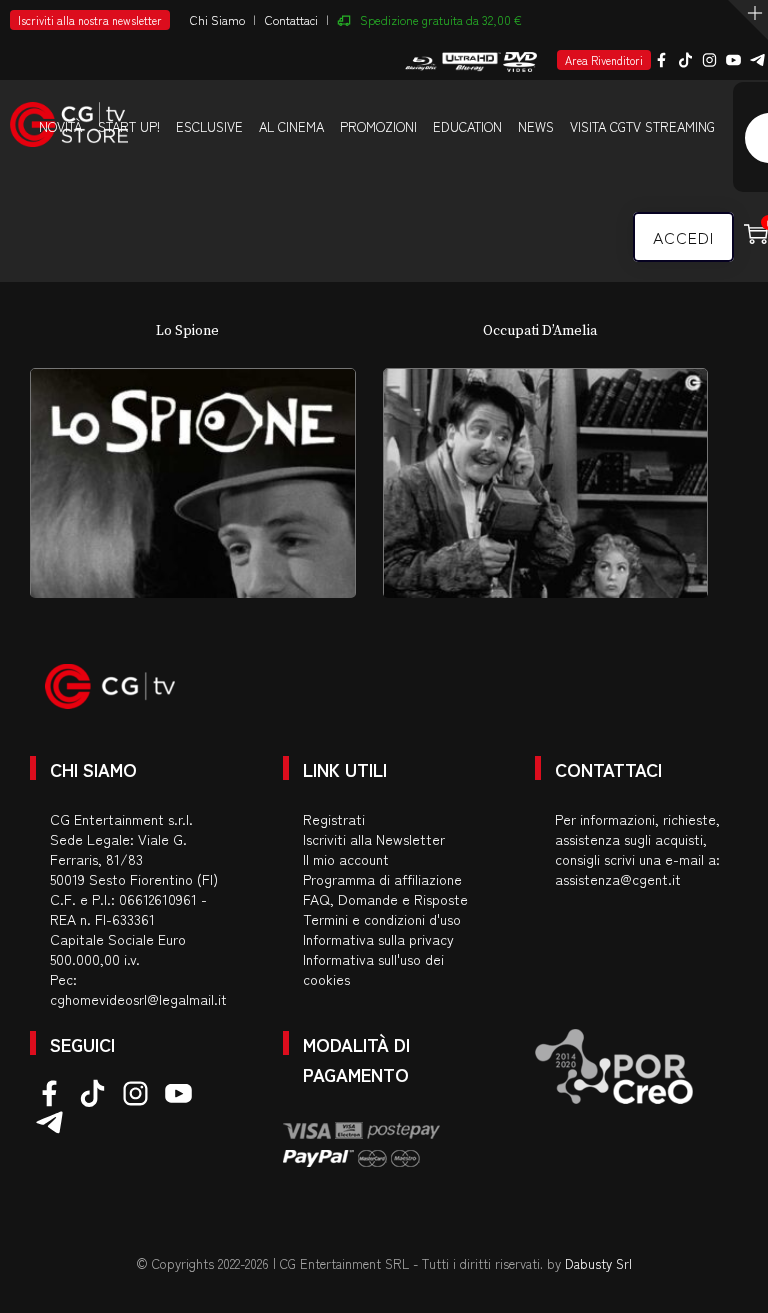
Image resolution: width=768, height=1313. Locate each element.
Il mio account (346, 859)
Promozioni (378, 126)
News (536, 126)
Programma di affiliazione (382, 879)
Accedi (683, 237)
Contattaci (291, 19)
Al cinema (291, 126)
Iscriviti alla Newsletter (374, 839)
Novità (60, 126)
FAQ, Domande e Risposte (385, 899)
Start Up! (129, 126)
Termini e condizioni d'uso (382, 919)
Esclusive (209, 126)
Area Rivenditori (604, 60)
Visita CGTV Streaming (642, 126)
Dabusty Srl (598, 1263)
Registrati (334, 819)
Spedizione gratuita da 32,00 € (441, 19)
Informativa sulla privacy (378, 939)
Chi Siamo (217, 19)
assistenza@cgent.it (618, 879)
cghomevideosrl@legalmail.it (138, 999)
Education (467, 126)
